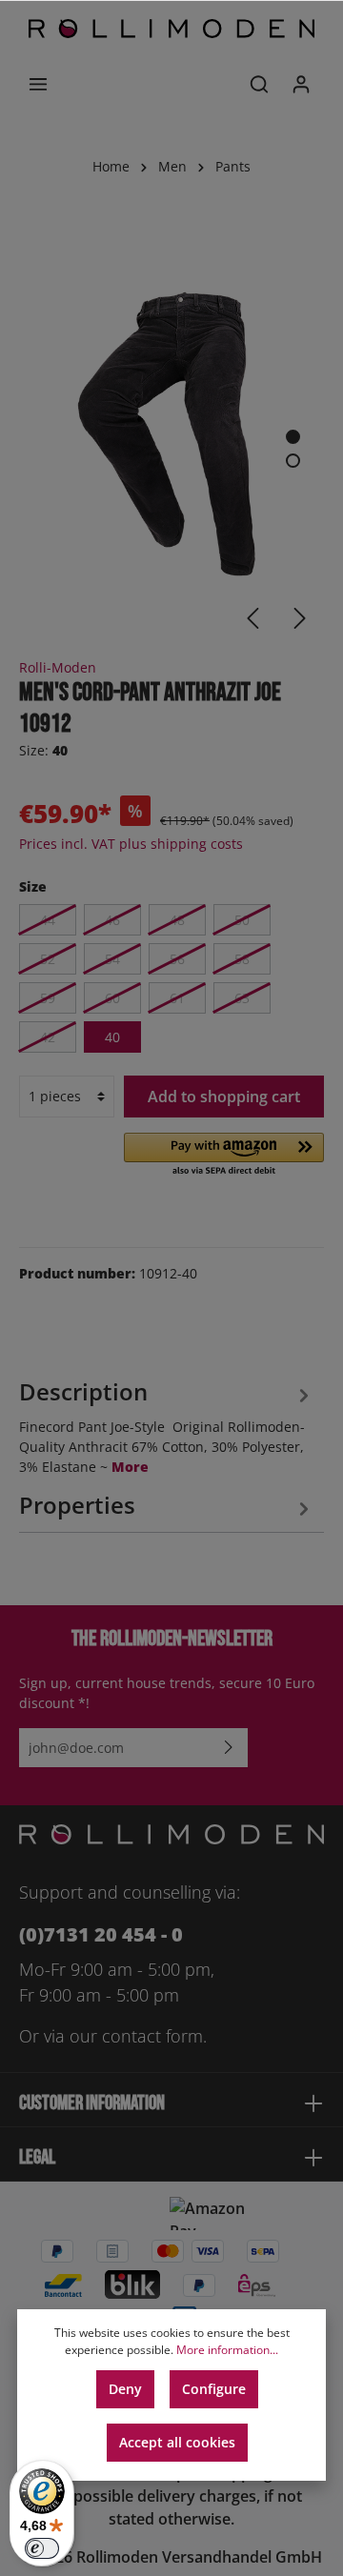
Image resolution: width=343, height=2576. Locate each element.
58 (242, 959)
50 (242, 920)
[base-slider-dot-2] (293, 461)
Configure (214, 2389)
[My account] (301, 84)
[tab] (167, 1425)
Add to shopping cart (224, 1097)
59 (48, 998)
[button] (224, 1156)
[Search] (259, 84)
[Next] (300, 618)
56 (177, 959)
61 (177, 998)
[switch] (42, 2548)
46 (112, 920)
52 (48, 959)
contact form (152, 2036)
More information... (227, 2350)
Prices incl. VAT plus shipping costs (131, 844)
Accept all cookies (177, 2442)
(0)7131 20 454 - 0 (101, 1934)
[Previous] (252, 618)
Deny (125, 2389)
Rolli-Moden (58, 667)
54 (112, 959)
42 (48, 1037)
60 (112, 998)
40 (112, 1037)
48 (177, 920)
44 (48, 920)
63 (242, 998)
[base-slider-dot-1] (293, 437)
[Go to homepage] (171, 29)
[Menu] (38, 84)
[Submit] (229, 1748)
